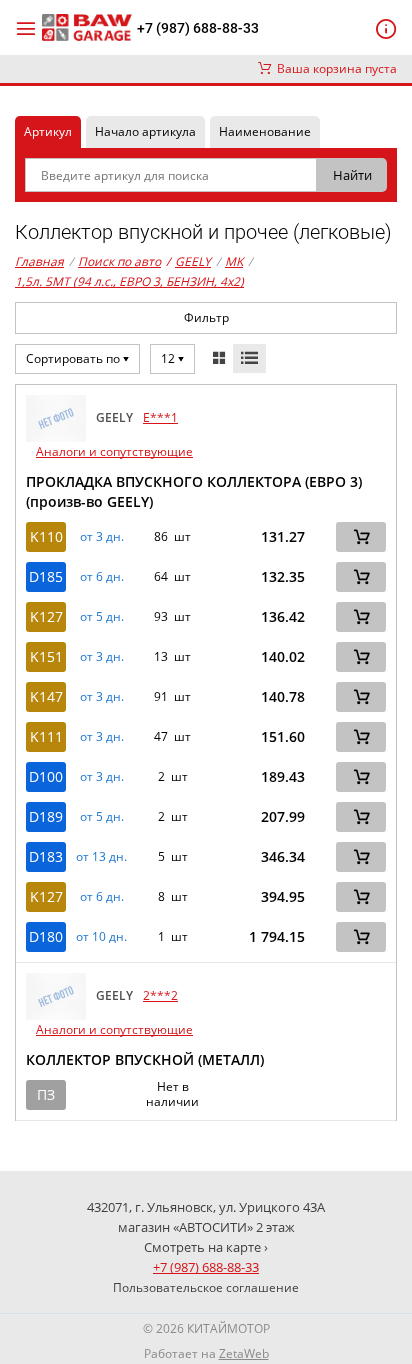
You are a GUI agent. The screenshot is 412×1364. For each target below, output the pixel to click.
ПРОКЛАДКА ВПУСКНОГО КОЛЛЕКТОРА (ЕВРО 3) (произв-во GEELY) (194, 491)
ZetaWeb (244, 1353)
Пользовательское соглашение (206, 1287)
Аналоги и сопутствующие (114, 451)
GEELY (188, 261)
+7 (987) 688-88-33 (198, 28)
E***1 (160, 417)
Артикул (48, 131)
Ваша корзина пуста (334, 68)
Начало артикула (145, 131)
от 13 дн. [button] (101, 857)
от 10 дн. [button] (101, 937)
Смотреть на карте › (206, 1247)
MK (234, 261)
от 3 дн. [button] (102, 537)
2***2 (160, 995)
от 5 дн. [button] (102, 617)
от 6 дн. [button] (102, 577)
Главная (39, 261)
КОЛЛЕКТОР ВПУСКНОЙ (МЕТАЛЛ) (145, 1059)
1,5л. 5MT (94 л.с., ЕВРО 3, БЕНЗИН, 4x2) (129, 281)
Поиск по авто (119, 261)
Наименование (265, 131)
